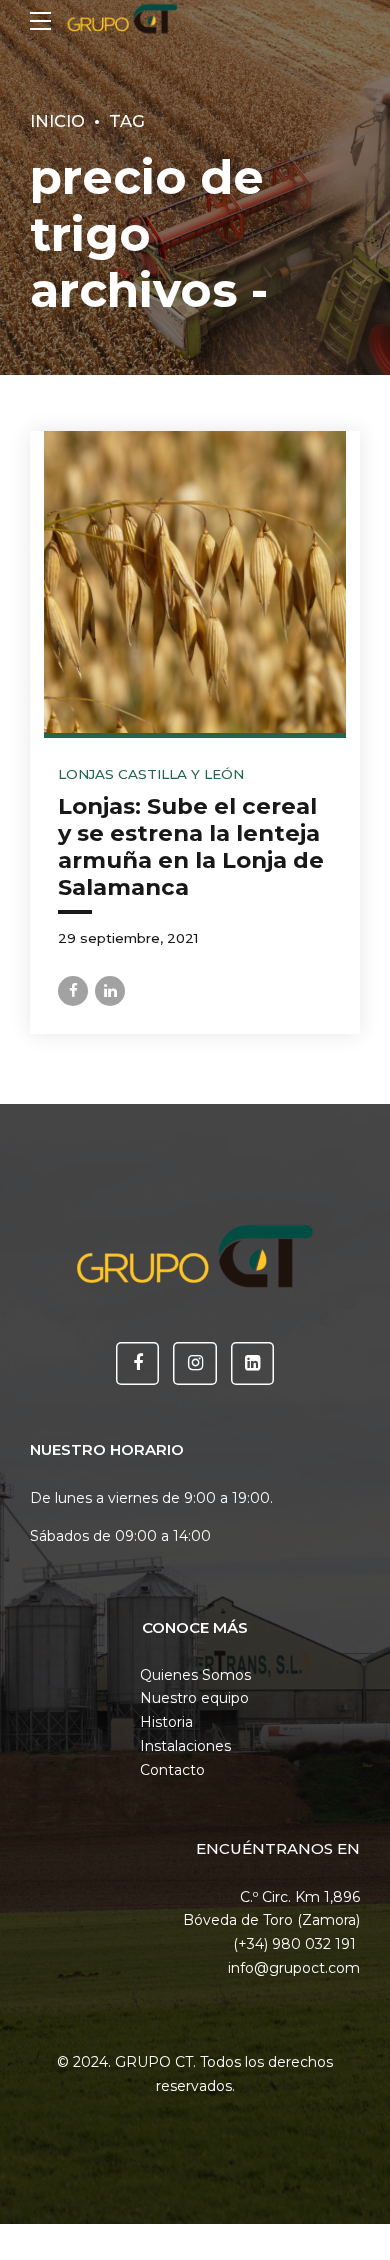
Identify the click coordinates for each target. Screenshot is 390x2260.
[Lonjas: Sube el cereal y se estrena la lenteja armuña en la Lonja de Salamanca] (195, 582)
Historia (166, 1722)
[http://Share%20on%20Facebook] (73, 991)
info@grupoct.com (294, 1968)
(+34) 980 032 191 (296, 1944)
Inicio (57, 121)
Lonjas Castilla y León (151, 774)
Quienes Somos (195, 1675)
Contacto (172, 1770)
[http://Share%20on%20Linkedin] (110, 991)
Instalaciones (185, 1746)
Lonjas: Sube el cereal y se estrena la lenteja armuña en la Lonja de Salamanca (191, 846)
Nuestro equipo (194, 1698)
